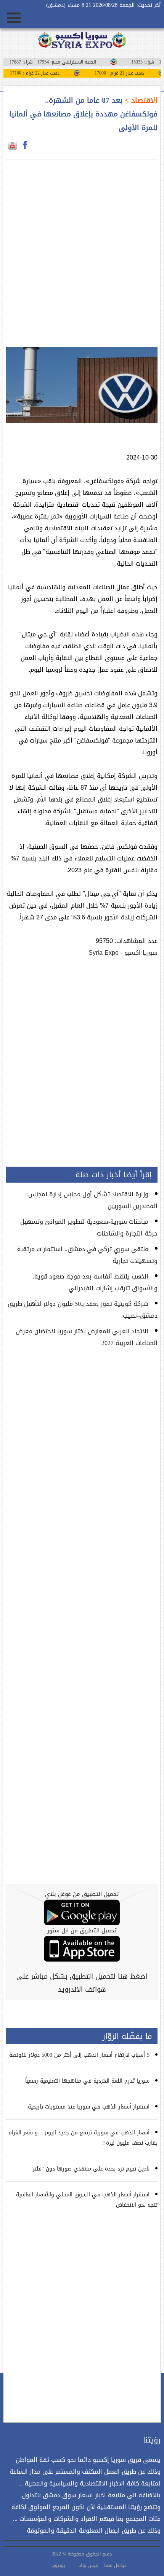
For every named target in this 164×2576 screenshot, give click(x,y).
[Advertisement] (82, 249)
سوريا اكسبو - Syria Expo (123, 953)
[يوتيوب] (12, 145)
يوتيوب (58, 2565)
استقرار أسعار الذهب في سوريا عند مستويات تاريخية (89, 2107)
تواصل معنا (115, 2565)
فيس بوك (88, 2565)
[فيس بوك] (25, 145)
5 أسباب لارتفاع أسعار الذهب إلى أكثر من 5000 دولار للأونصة (79, 2055)
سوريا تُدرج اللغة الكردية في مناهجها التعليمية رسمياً (87, 2081)
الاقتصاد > (140, 100)
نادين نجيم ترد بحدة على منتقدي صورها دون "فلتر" (90, 2169)
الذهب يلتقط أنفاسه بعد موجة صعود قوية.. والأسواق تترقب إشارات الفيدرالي (94, 1282)
